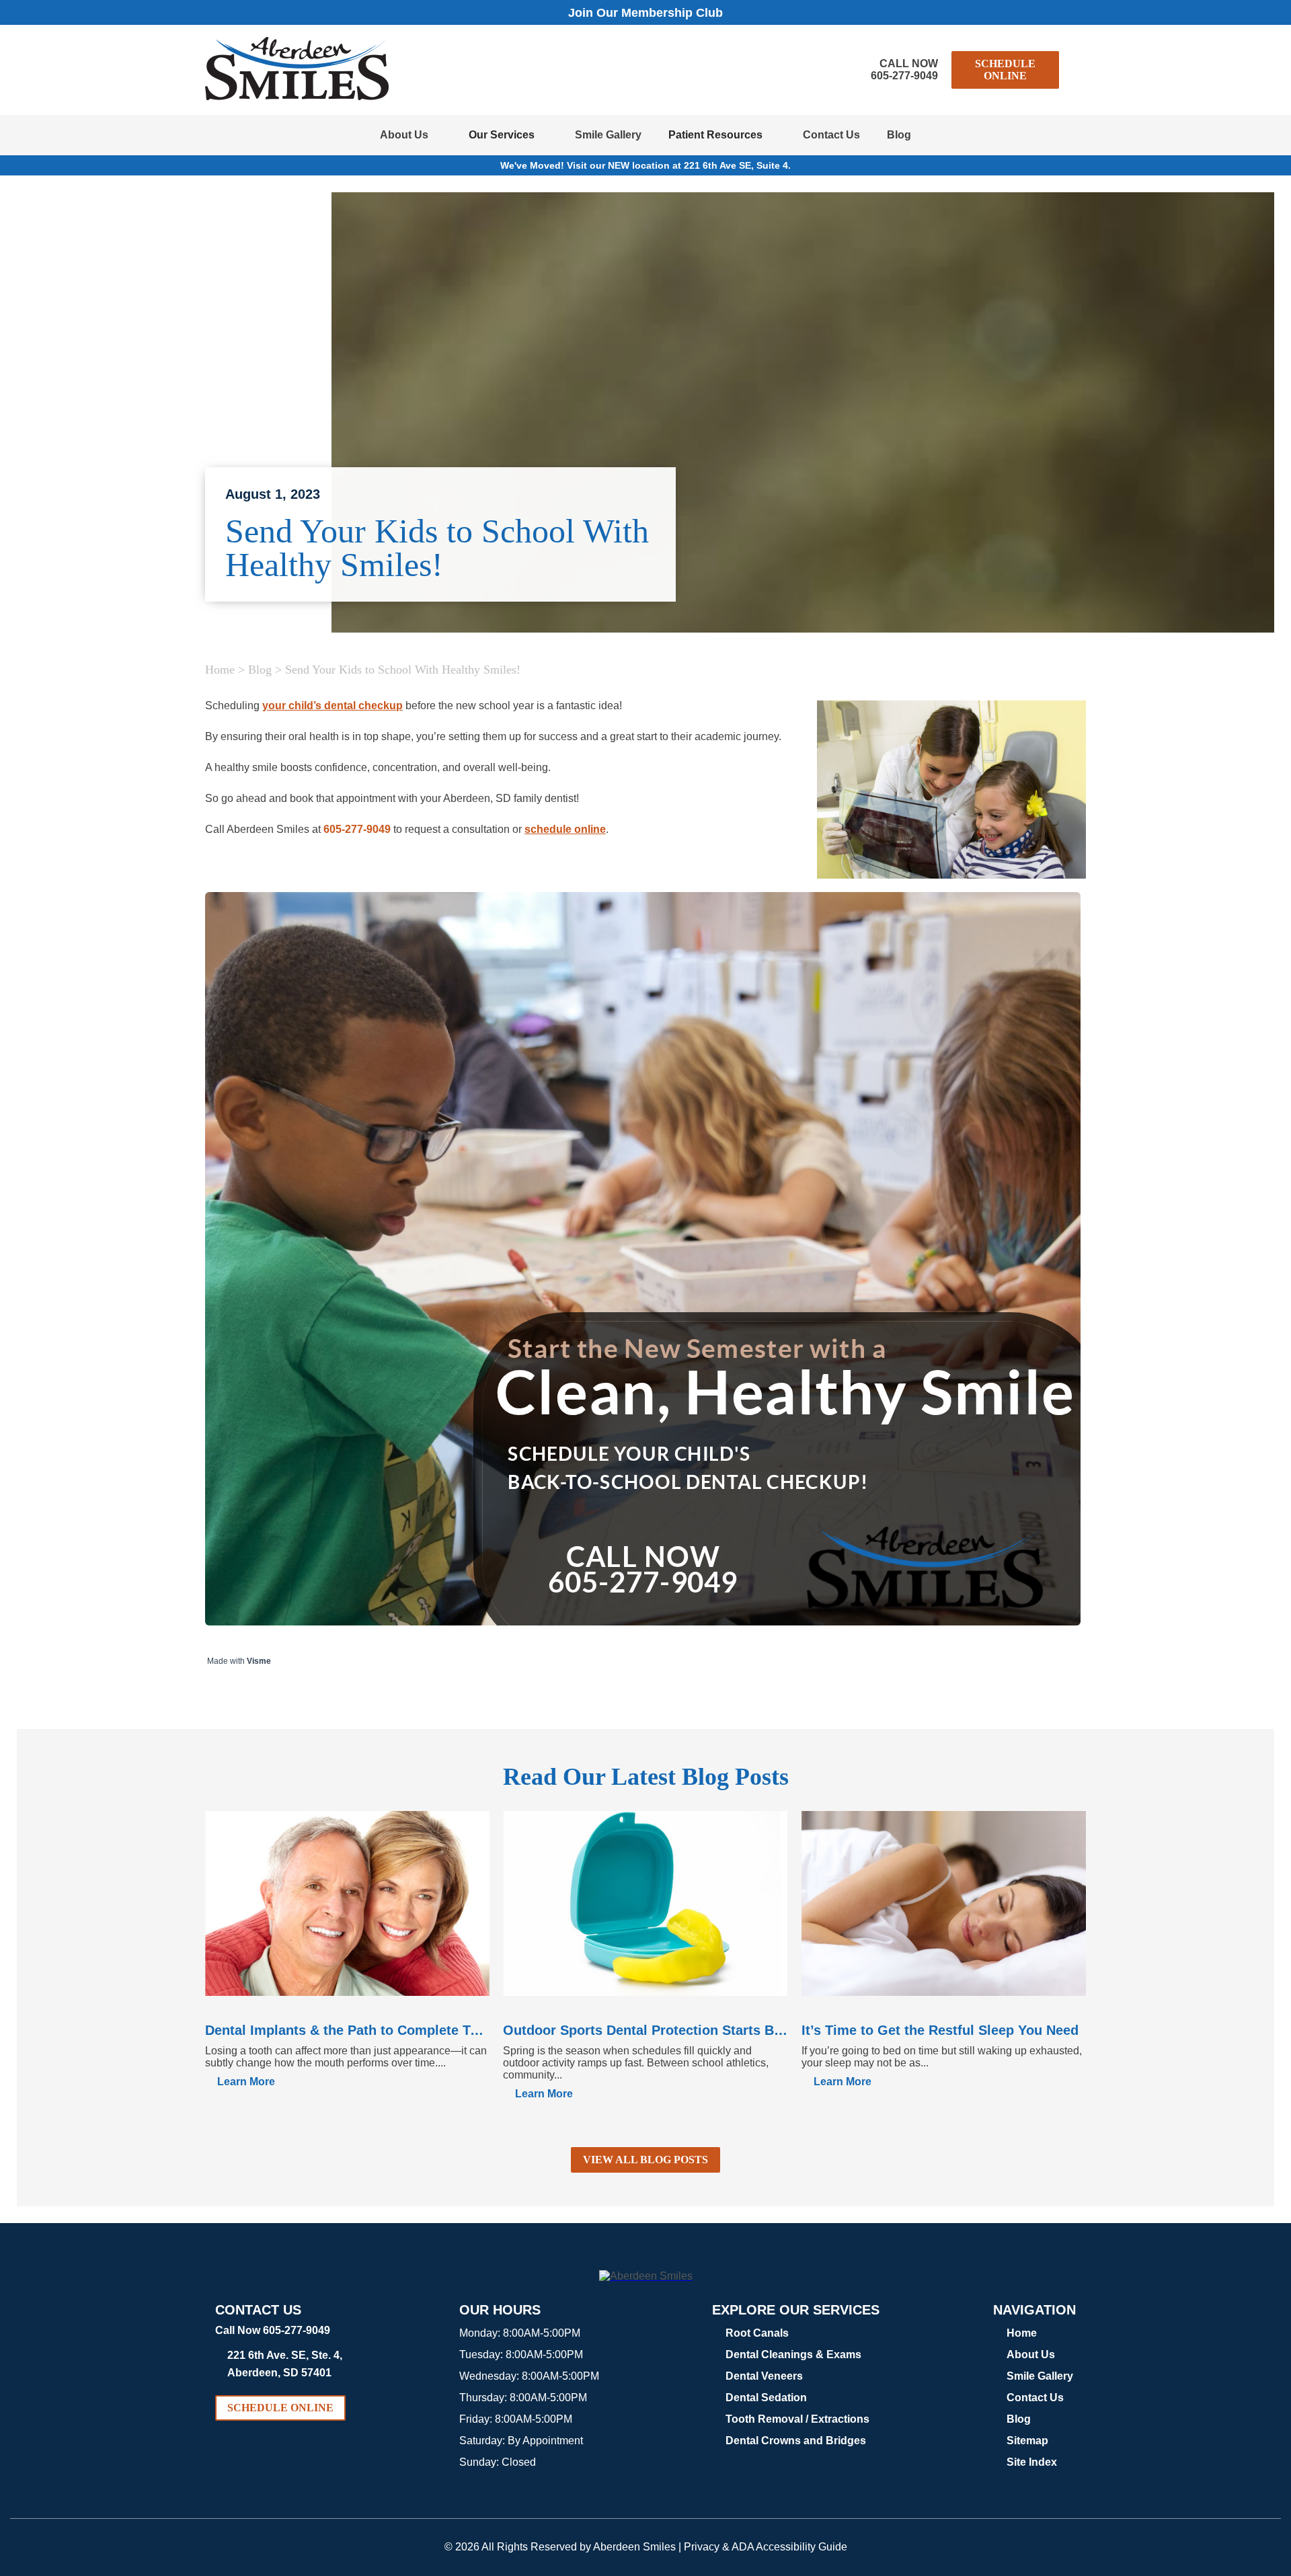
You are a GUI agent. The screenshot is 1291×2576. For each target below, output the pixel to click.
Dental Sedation (766, 2398)
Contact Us (831, 135)
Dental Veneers (764, 2376)
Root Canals (757, 2333)
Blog (899, 135)
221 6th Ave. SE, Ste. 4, (285, 2364)
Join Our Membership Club (645, 13)
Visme (259, 1661)
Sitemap (1027, 2441)
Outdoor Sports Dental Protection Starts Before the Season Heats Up (645, 2030)
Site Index (1032, 2462)
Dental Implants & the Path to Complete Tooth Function (347, 2030)
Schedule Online (1005, 70)
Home (220, 670)
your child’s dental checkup (332, 706)
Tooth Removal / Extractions (797, 2419)
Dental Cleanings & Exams (793, 2354)
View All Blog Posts (645, 2160)
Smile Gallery (608, 135)
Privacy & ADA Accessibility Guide (766, 2547)
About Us (404, 135)
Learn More (246, 2082)
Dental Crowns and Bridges (796, 2441)
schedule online (565, 829)
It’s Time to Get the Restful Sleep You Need (940, 2030)
